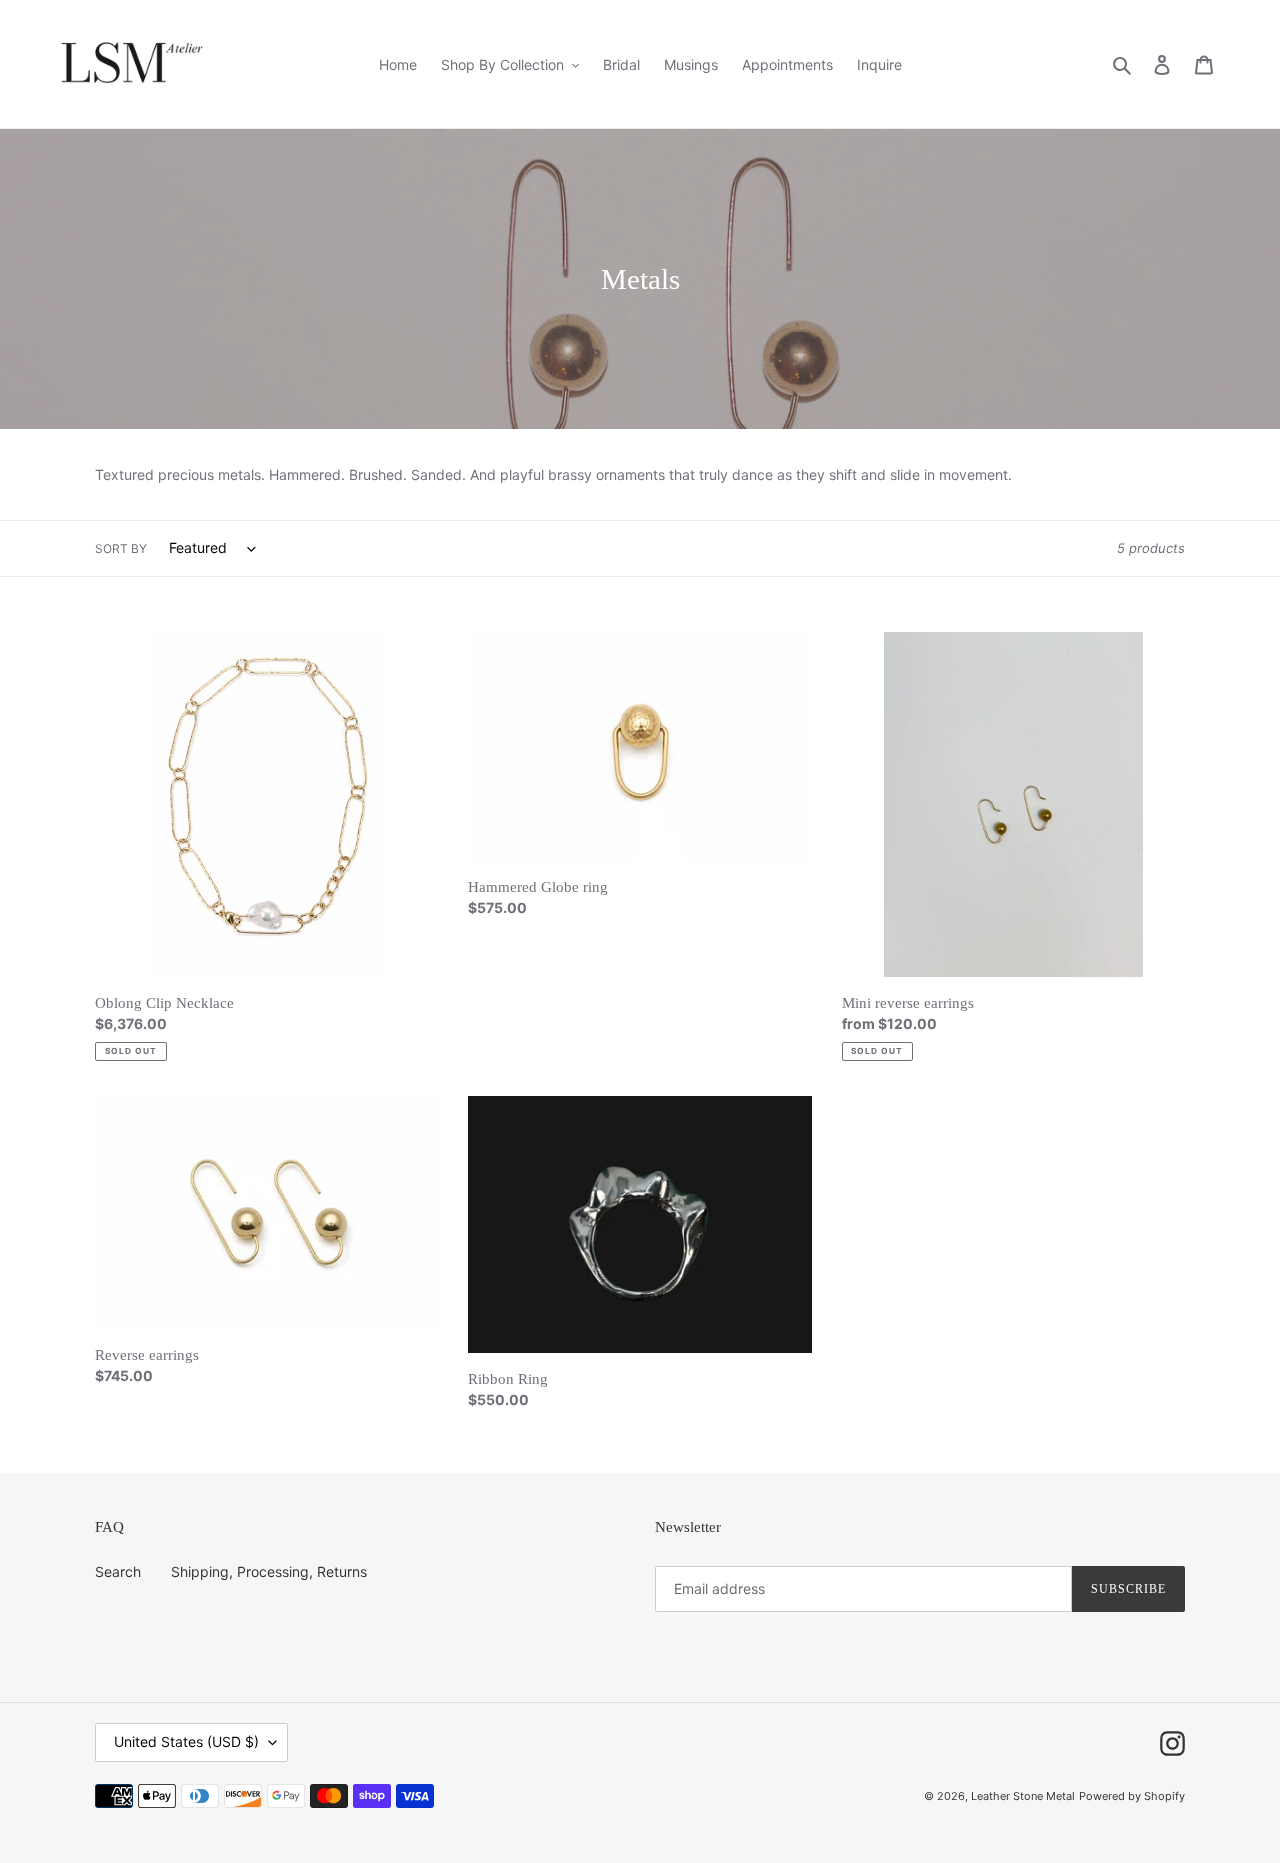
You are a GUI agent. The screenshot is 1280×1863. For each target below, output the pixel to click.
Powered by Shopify (1132, 1796)
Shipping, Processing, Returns (269, 1571)
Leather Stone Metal (1023, 1796)
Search (118, 1571)
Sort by (121, 548)
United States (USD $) (186, 1741)
